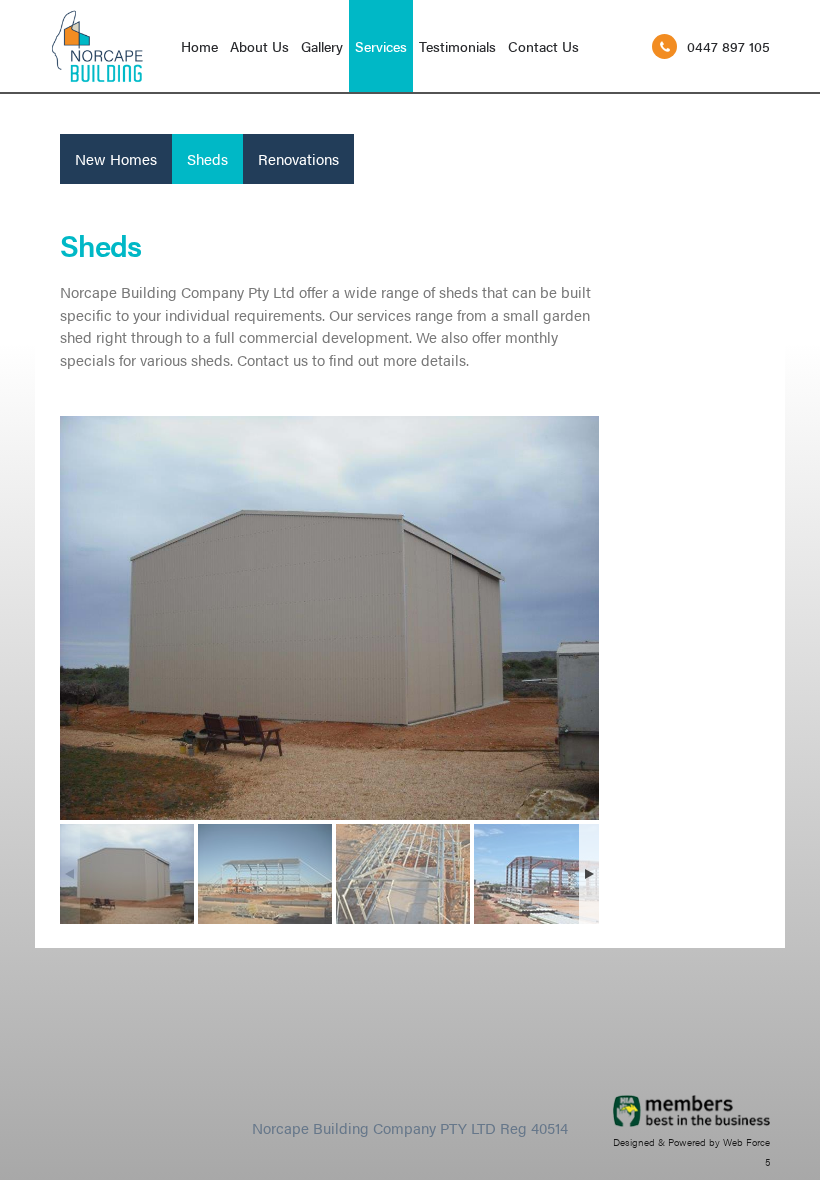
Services (381, 46)
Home (199, 46)
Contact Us (543, 46)
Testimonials (457, 46)
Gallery (322, 46)
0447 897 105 (728, 46)
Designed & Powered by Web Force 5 (691, 1152)
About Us (259, 46)
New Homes (116, 158)
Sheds (207, 158)
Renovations (298, 158)
